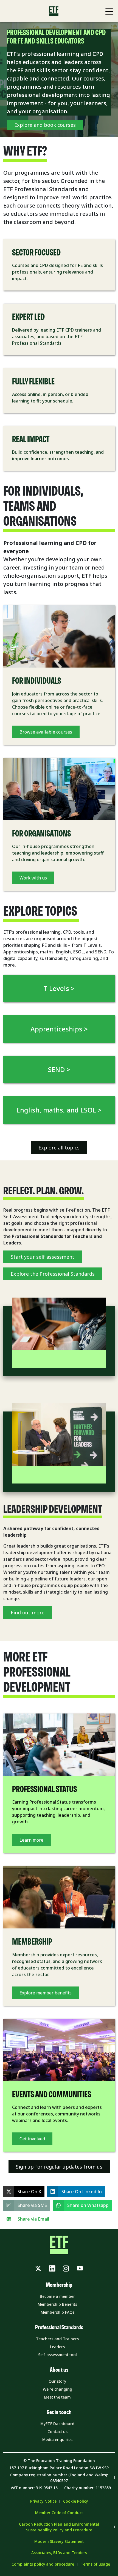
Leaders (57, 2347)
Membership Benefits (57, 2304)
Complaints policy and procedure (43, 2564)
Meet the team (57, 2397)
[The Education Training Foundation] (54, 11)
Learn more (31, 1840)
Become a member (57, 2296)
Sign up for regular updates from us (59, 2167)
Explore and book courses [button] (45, 125)
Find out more (28, 1612)
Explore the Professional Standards (53, 1274)
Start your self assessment (43, 1257)
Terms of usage (95, 2564)
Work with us (33, 878)
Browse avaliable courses (46, 732)
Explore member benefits (46, 1993)
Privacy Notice (43, 2501)
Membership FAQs (57, 2312)
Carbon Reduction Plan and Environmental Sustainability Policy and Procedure (59, 2527)
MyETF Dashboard (57, 2424)
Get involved (32, 2139)
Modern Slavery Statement (59, 2541)
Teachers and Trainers (57, 2339)
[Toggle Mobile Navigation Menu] (109, 12)
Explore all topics (59, 1148)
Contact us (57, 2432)
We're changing (57, 2389)
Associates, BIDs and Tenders (59, 2553)
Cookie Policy (75, 2501)
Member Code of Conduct (59, 2513)
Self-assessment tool (57, 2355)
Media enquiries (57, 2440)
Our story (57, 2381)
